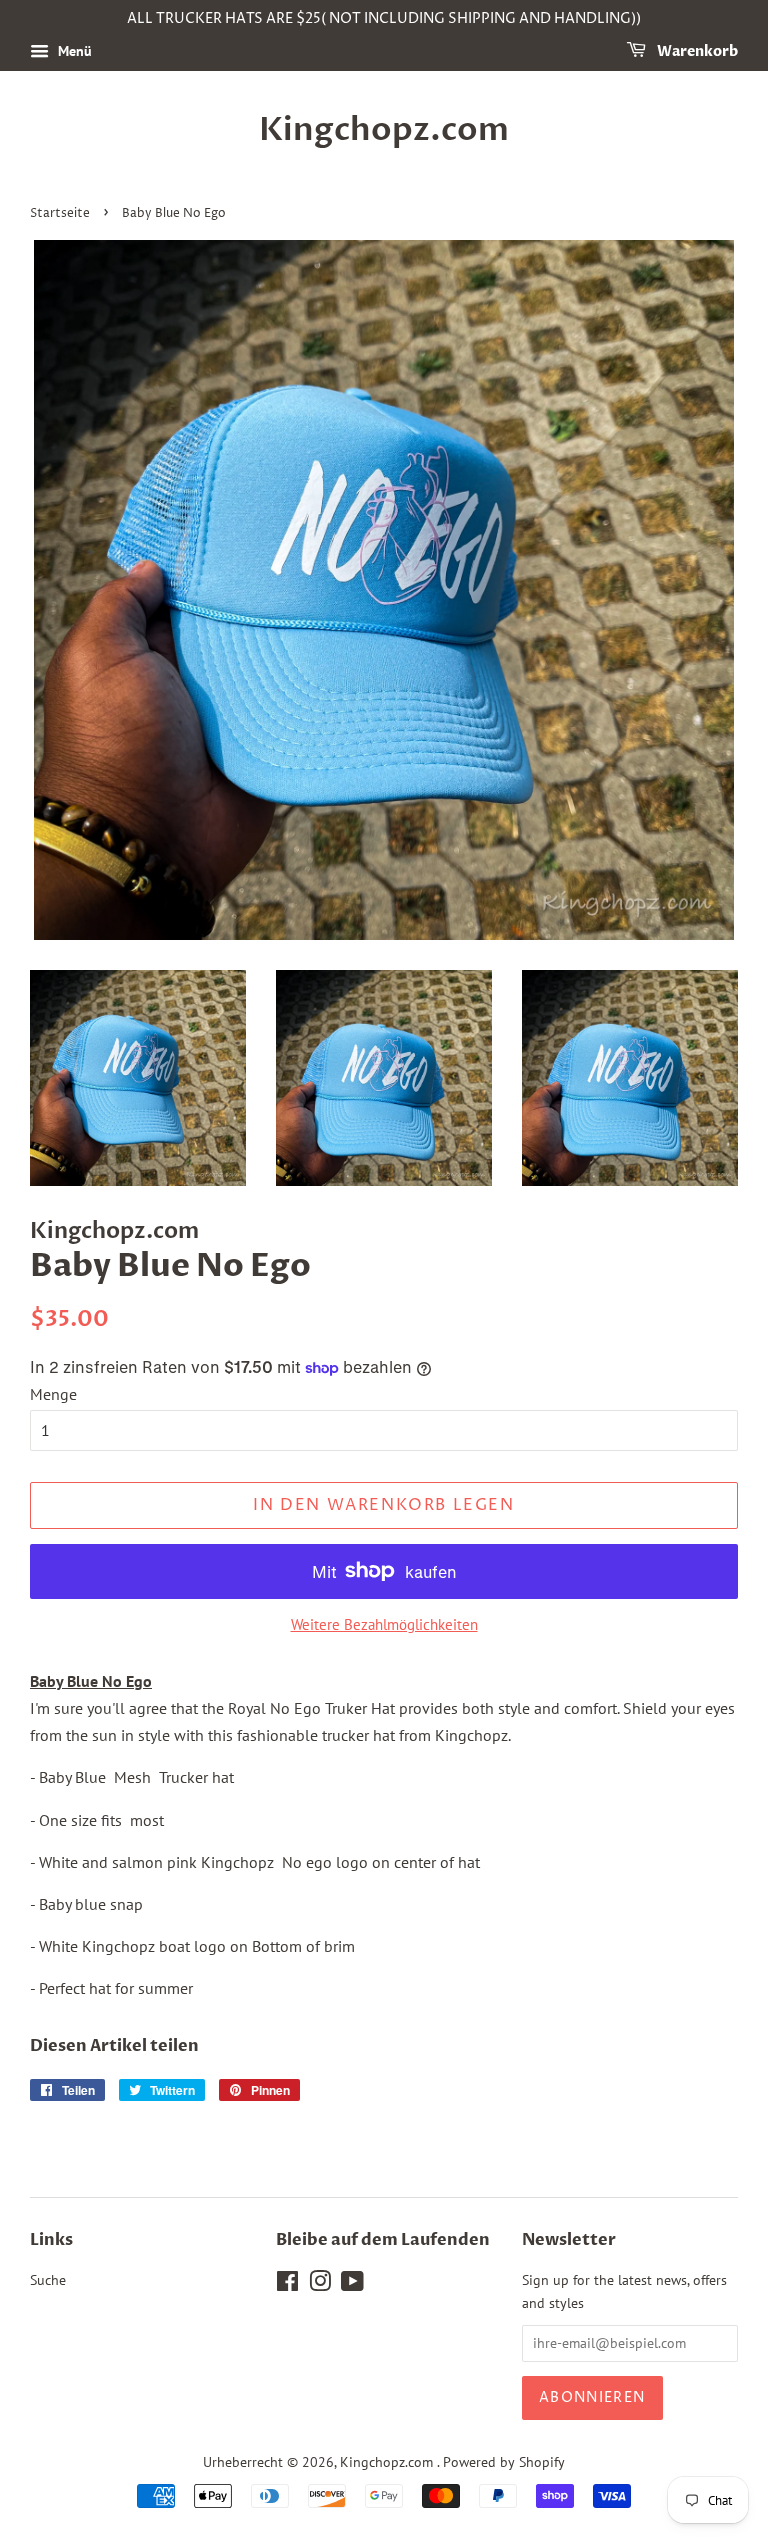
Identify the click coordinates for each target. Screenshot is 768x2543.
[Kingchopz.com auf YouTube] (352, 2285)
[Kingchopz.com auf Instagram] (320, 2285)
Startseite (60, 213)
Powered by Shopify (504, 2462)
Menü (73, 51)
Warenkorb (696, 51)
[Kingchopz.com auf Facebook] (287, 2285)
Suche (48, 2280)
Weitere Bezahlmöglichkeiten (384, 1624)
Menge (53, 1394)
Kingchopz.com (384, 130)
